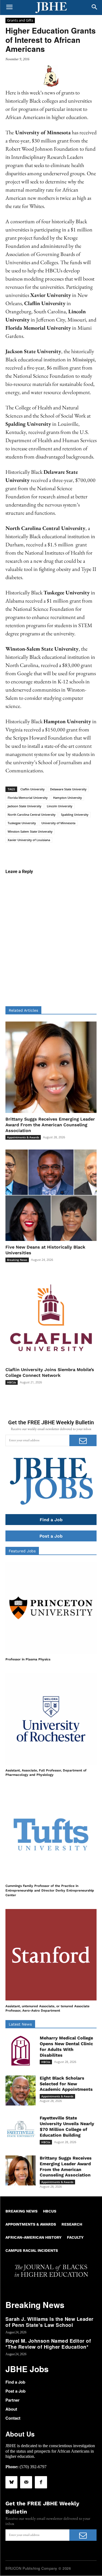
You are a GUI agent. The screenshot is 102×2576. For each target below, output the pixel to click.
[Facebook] (41, 2482)
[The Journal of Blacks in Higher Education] (51, 8)
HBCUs (12, 1382)
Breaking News (17, 1260)
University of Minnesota (58, 823)
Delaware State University (68, 789)
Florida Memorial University (28, 798)
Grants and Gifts (20, 20)
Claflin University (33, 789)
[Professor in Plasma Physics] (51, 1608)
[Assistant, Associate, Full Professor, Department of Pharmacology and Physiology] (51, 1719)
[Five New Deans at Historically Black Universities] (51, 1195)
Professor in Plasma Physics (28, 1659)
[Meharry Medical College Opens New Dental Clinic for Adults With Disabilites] (21, 2051)
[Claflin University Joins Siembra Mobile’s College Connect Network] (51, 1318)
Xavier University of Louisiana (29, 840)
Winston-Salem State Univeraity (30, 831)
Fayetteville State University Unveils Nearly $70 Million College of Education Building (67, 2126)
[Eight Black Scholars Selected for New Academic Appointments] (21, 2091)
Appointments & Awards (23, 1137)
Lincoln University (60, 806)
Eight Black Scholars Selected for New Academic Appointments (66, 2084)
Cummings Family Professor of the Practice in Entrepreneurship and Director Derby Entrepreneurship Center (50, 1890)
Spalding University (75, 815)
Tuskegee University (22, 823)
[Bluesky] (11, 2482)
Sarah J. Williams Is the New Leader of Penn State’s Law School (50, 2322)
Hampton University (67, 798)
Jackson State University (24, 806)
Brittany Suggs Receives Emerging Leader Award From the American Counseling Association (50, 1125)
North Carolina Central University (32, 815)
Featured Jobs (22, 1551)
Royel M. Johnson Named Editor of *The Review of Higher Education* (48, 2344)
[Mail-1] (26, 2482)
